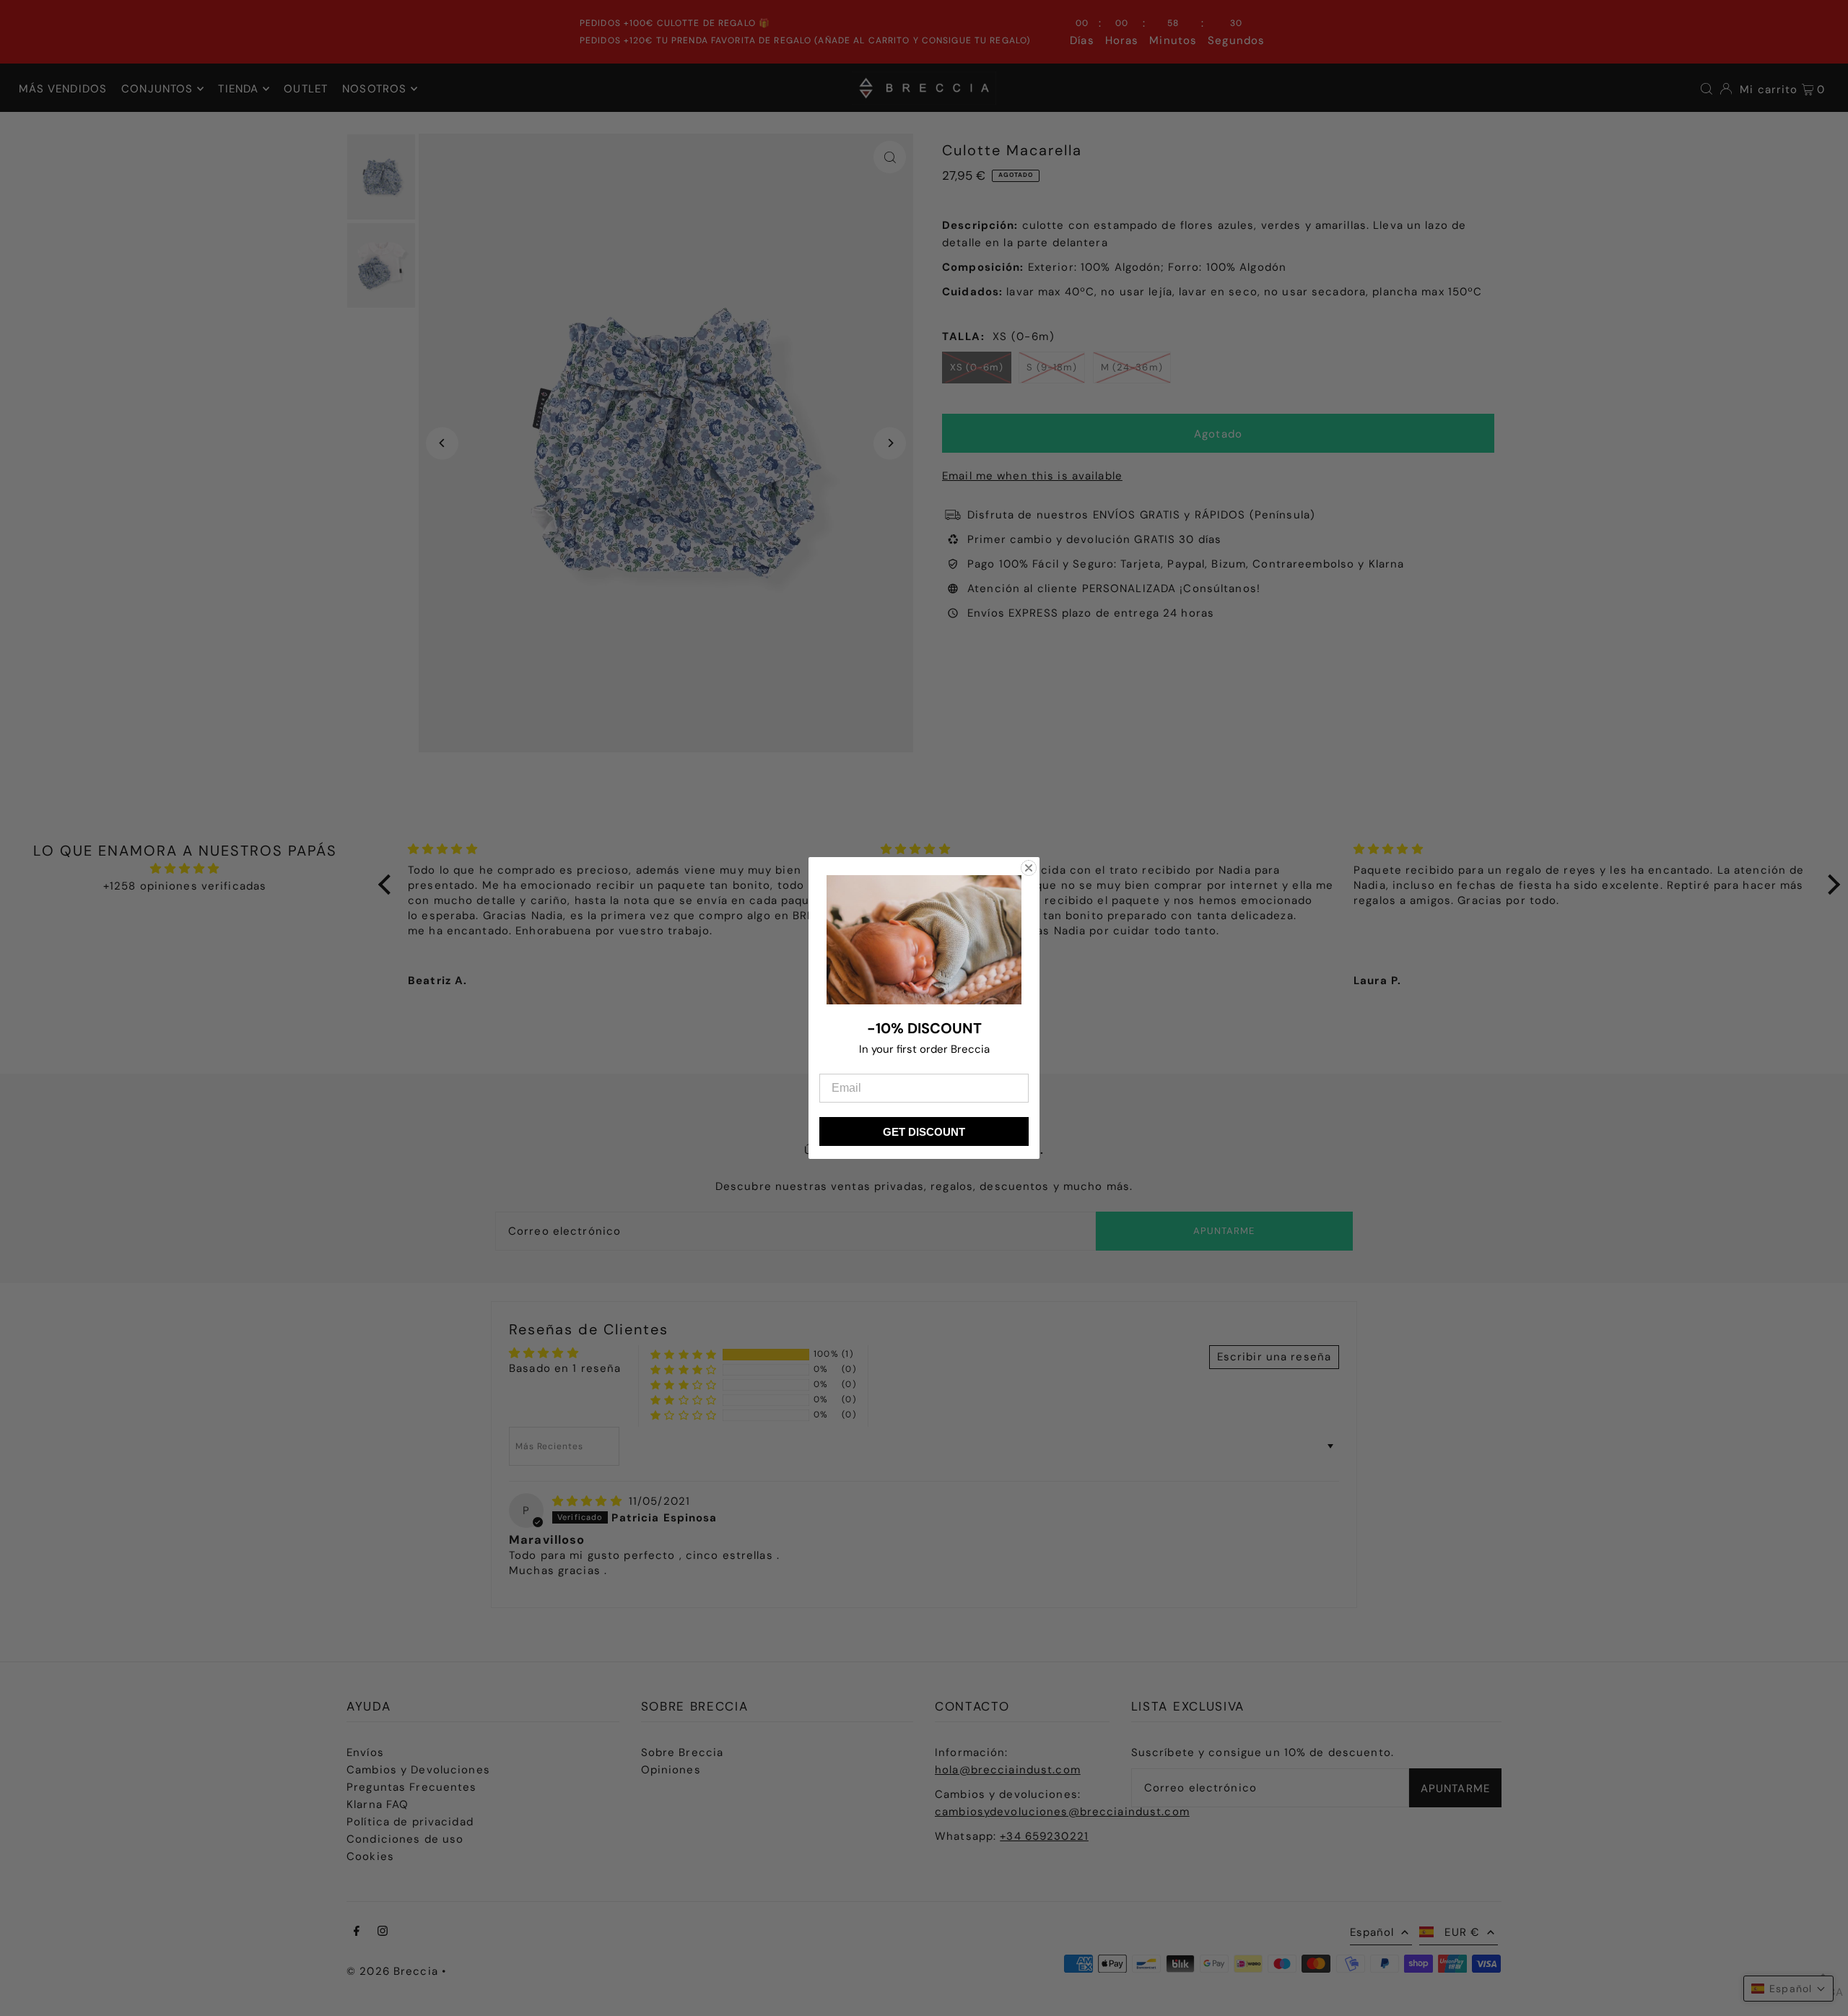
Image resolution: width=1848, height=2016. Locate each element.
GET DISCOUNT (924, 1132)
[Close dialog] (1029, 868)
